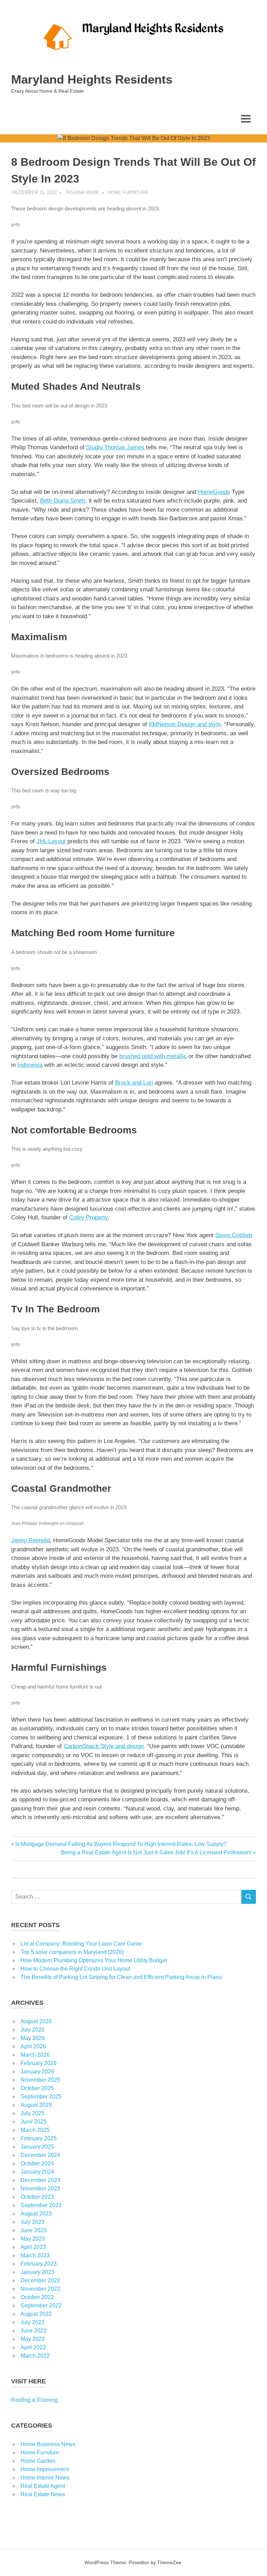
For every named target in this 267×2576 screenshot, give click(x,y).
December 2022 (40, 2280)
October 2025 (37, 2088)
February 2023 (39, 2264)
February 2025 (39, 2138)
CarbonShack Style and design (104, 1746)
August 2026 (36, 2021)
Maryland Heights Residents (92, 79)
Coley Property (88, 1217)
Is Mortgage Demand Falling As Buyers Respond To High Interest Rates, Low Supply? (121, 1844)
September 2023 (41, 2205)
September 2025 (41, 2097)
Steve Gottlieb (234, 1235)
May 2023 (33, 2239)
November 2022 (40, 2289)
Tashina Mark (82, 192)
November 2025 (40, 2080)
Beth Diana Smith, (63, 501)
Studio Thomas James (116, 447)
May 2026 (33, 2038)
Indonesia (30, 1065)
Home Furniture (128, 192)
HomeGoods (214, 492)
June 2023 (34, 2230)
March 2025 (35, 2130)
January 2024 (37, 2172)
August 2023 (36, 2214)
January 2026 (37, 2071)
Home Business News (48, 2444)
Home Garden (38, 2461)
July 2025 (33, 2113)
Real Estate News (43, 2494)
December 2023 (40, 2180)
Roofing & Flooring (34, 2400)
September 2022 (41, 2306)
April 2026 (33, 2046)
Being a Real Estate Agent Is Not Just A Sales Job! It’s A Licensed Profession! (156, 1852)
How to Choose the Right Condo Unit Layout (75, 1969)
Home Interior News (45, 2478)
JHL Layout (51, 841)
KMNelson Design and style (185, 724)
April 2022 (33, 2347)
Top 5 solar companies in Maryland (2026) (72, 1952)
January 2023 (37, 2272)
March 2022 (35, 2356)
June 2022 (34, 2331)
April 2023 (33, 2247)
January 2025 (37, 2147)
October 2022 (37, 2297)
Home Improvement (45, 2469)
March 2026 (35, 2055)
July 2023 (33, 2222)
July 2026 (33, 2030)
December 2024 (40, 2155)
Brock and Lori (134, 1083)
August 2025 (36, 2105)
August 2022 (36, 2314)
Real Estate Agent (43, 2486)
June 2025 (34, 2122)
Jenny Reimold (30, 1540)
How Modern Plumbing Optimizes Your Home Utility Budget (94, 1960)
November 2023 (40, 2189)
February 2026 (39, 2063)
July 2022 (33, 2322)
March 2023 (35, 2255)
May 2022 (33, 2339)
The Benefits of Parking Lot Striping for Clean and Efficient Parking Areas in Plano (121, 1977)
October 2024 (37, 2163)
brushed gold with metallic (153, 1056)
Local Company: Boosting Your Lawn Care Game (81, 1944)
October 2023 (37, 2197)
